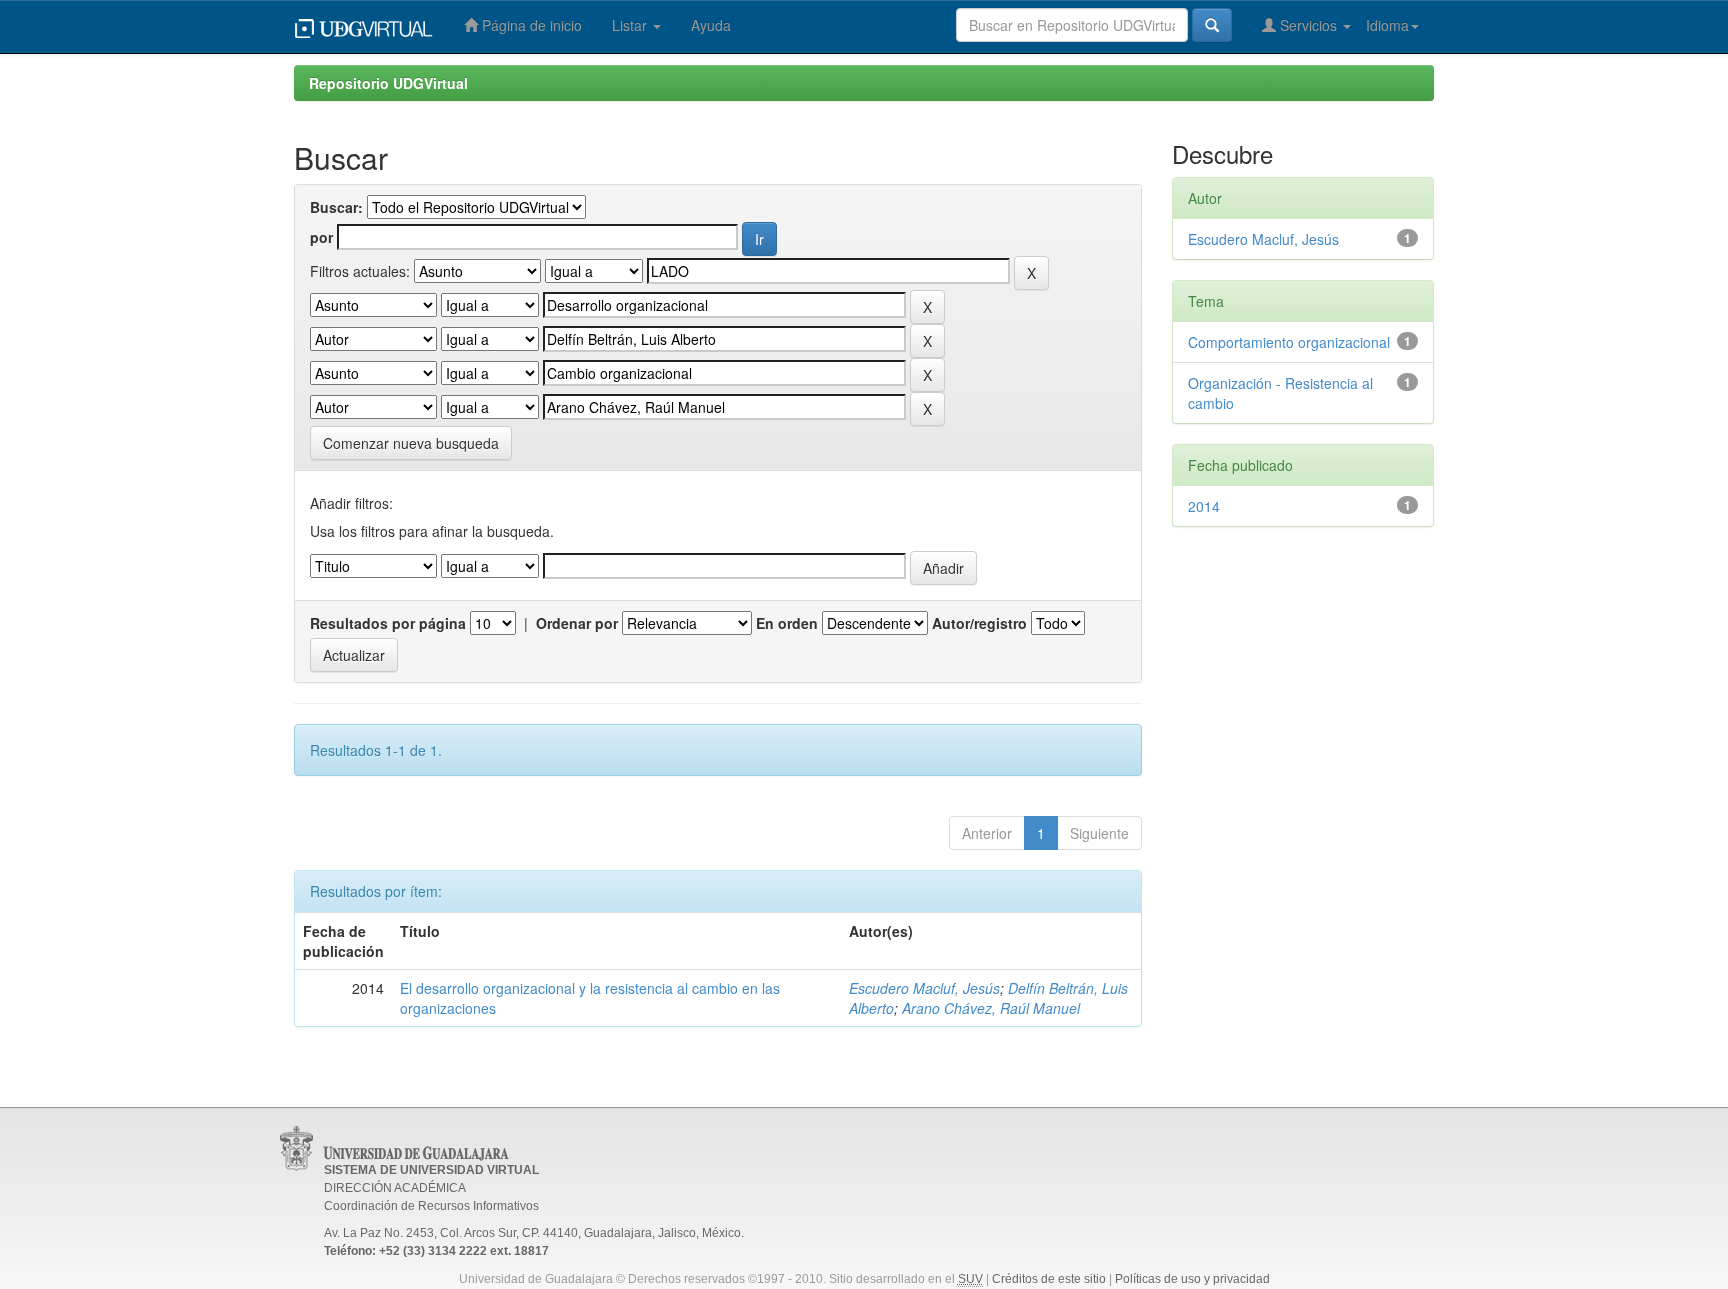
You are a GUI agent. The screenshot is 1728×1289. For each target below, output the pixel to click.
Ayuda (711, 25)
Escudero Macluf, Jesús (924, 988)
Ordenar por (577, 623)
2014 (1204, 506)
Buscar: (336, 207)
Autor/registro (979, 623)
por (321, 237)
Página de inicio (530, 25)
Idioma (1387, 25)
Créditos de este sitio (1049, 1279)
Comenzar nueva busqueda (411, 443)
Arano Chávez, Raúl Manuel (991, 1008)
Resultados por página (388, 623)
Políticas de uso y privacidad (1192, 1279)
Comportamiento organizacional (1289, 342)
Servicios (1308, 25)
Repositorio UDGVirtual (388, 83)
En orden (787, 623)
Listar (631, 25)
